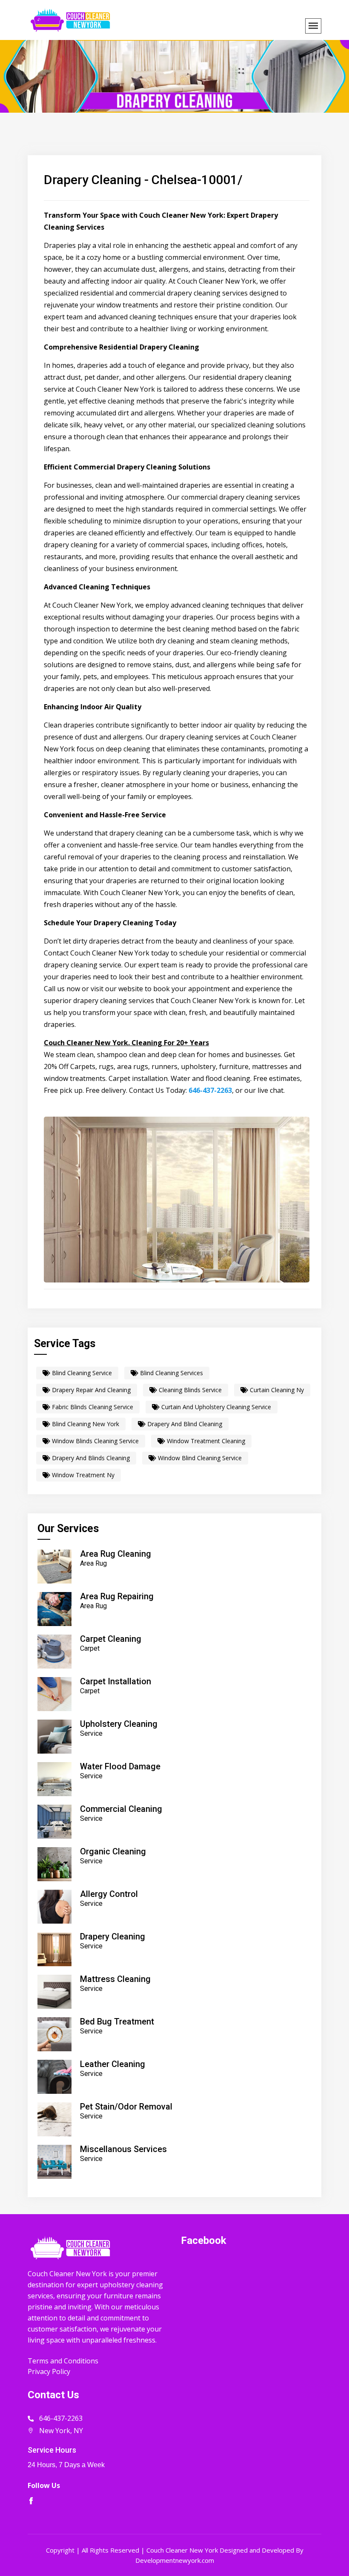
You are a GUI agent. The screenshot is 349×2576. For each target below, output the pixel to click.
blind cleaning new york (85, 1424)
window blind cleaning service (199, 1458)
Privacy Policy (49, 2371)
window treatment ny (82, 1475)
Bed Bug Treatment (117, 2022)
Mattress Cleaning (115, 1979)
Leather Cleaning (113, 2064)
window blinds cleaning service (94, 1441)
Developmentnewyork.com (175, 2560)
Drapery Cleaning (113, 1936)
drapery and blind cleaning (184, 1424)
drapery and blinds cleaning (90, 1458)
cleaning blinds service (189, 1390)
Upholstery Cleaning (119, 1724)
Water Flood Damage (120, 1766)
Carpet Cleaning (111, 1639)
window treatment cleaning (205, 1441)
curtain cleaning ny (276, 1390)
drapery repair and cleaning (90, 1390)
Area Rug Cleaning (116, 1554)
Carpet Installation (116, 1681)
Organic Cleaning (113, 1851)
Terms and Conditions (63, 2361)
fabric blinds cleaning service (92, 1407)
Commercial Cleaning (121, 1809)
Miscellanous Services (123, 2149)
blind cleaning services (171, 1373)
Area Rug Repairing (117, 1596)
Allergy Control (109, 1894)
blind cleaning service (81, 1373)
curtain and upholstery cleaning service (215, 1407)
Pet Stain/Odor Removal (126, 2107)
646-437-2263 (210, 1090)
